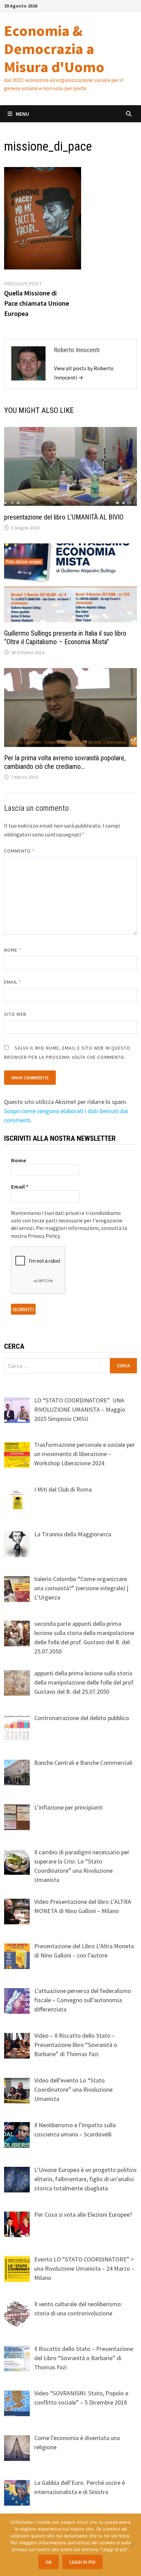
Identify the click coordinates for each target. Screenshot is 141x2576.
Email (13, 982)
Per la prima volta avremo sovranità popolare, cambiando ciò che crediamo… (65, 762)
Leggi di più (82, 2562)
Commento (20, 851)
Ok (49, 2562)
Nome (13, 950)
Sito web (15, 1014)
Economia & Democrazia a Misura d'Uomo (54, 49)
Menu (22, 114)
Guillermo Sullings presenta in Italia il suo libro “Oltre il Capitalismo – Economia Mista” (65, 638)
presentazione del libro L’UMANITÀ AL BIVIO (64, 517)
